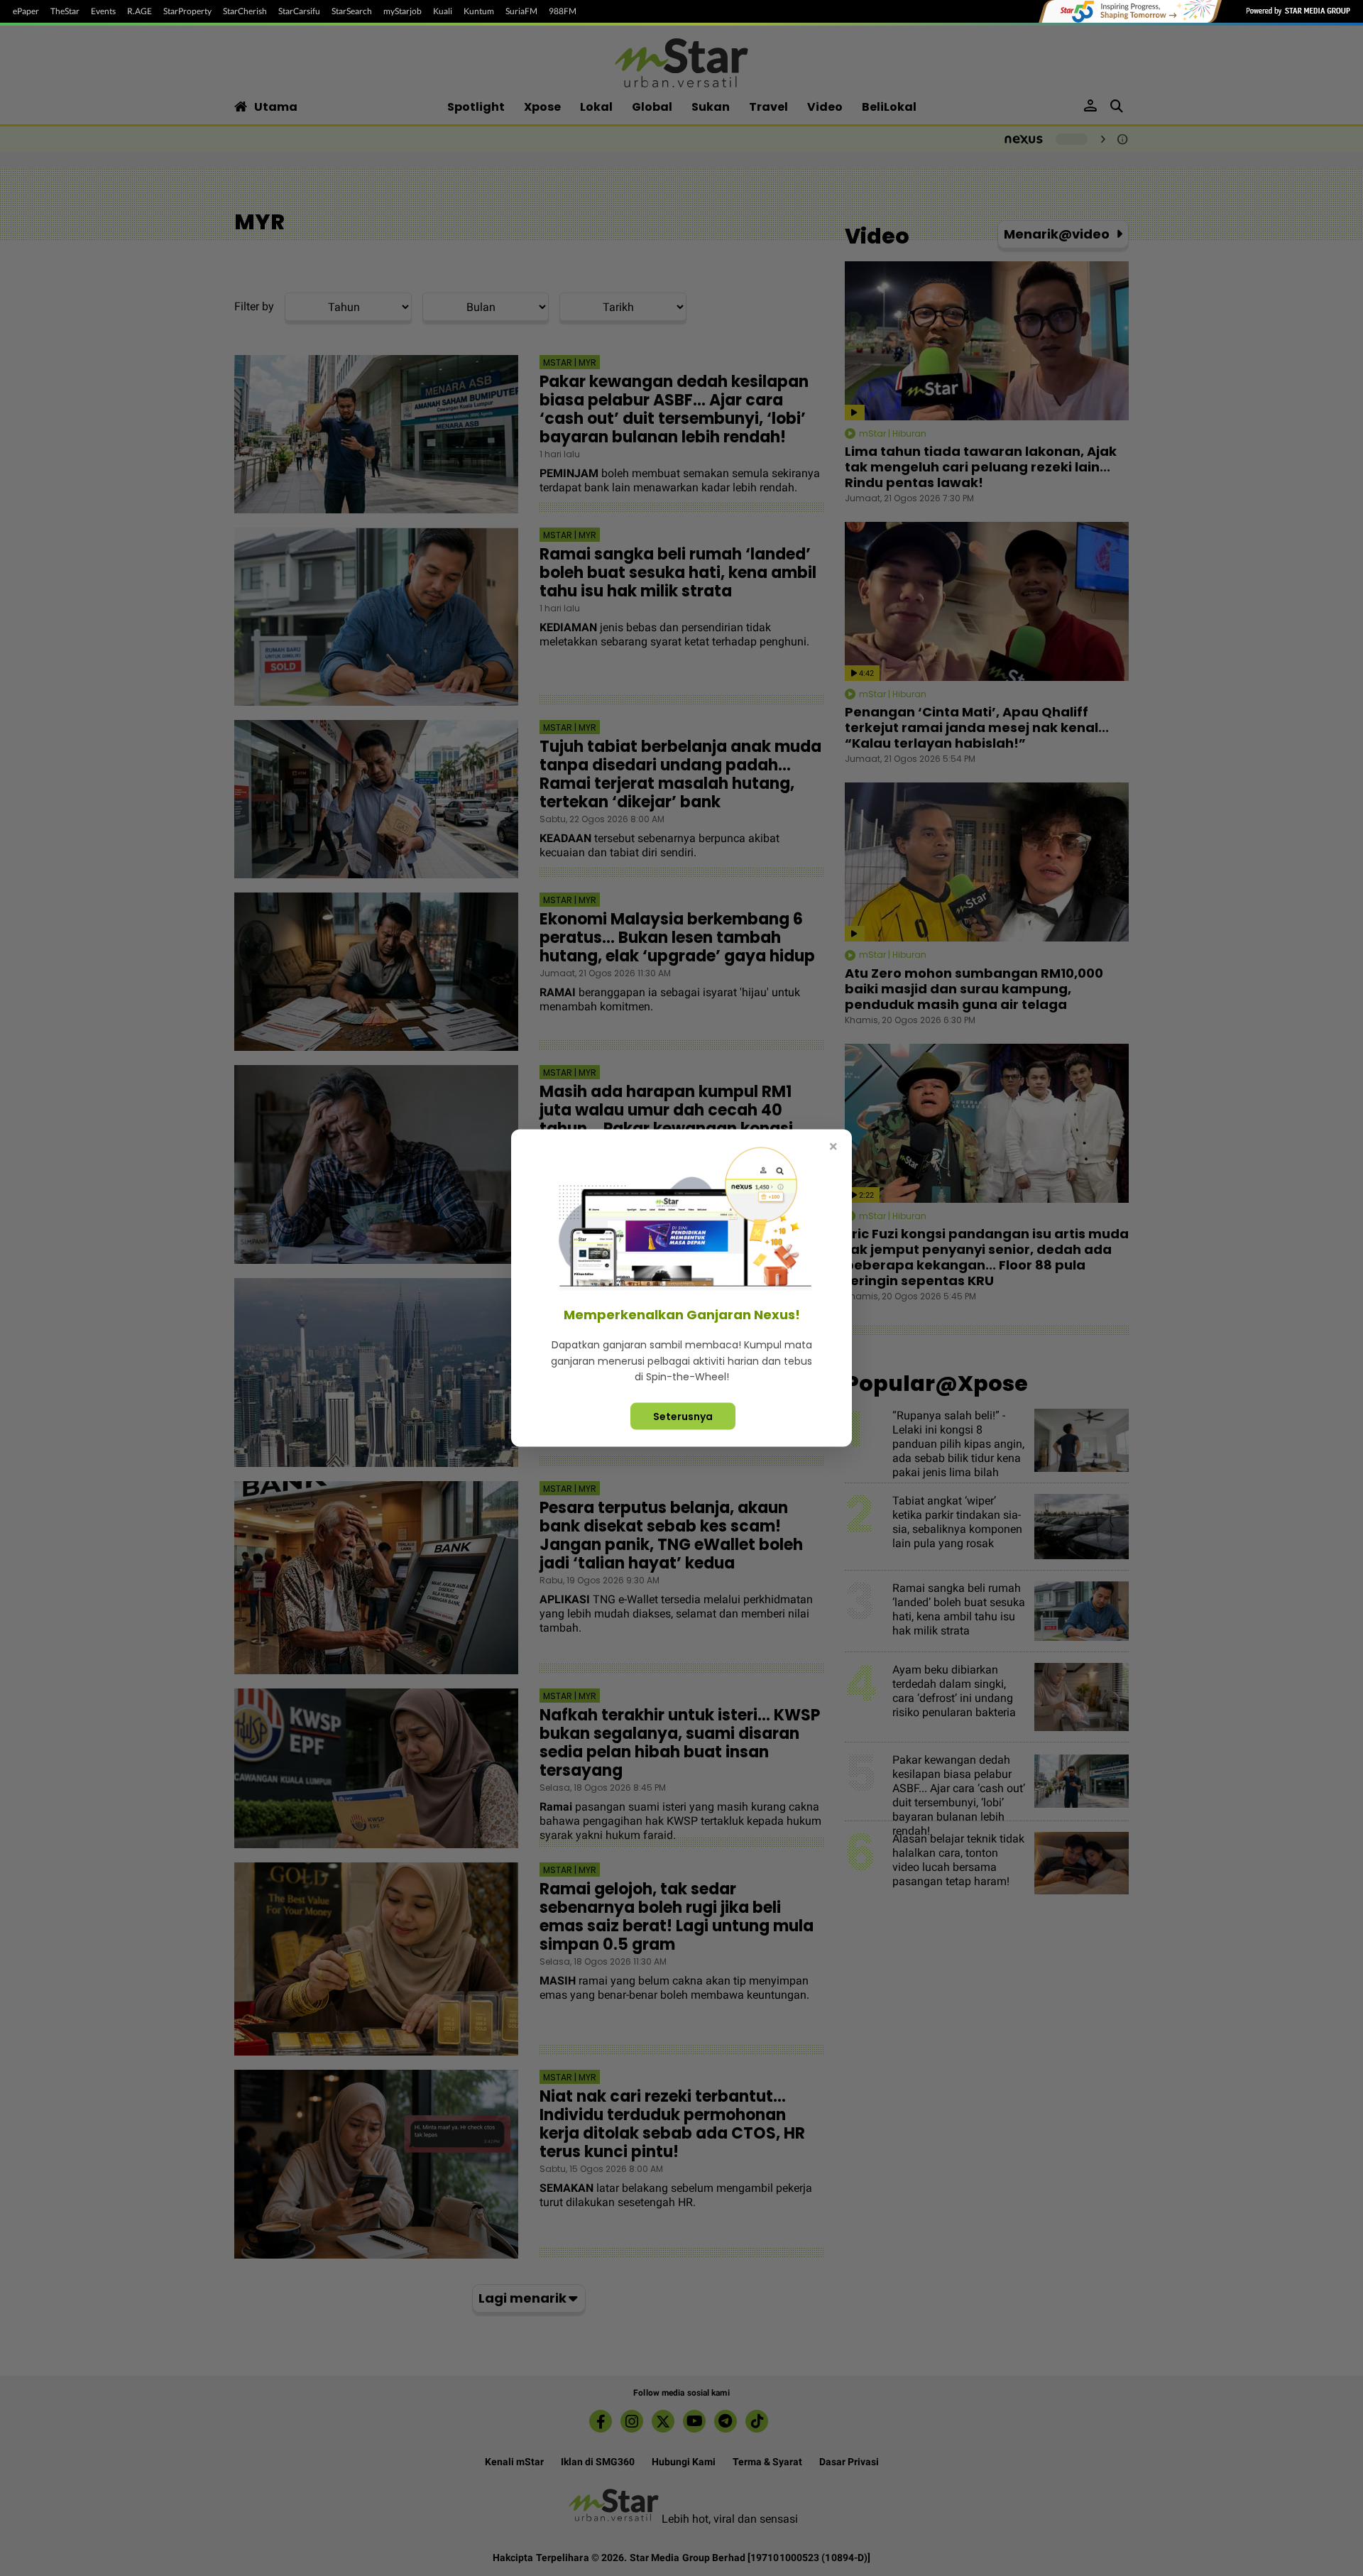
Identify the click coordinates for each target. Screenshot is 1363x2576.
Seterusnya (683, 1416)
